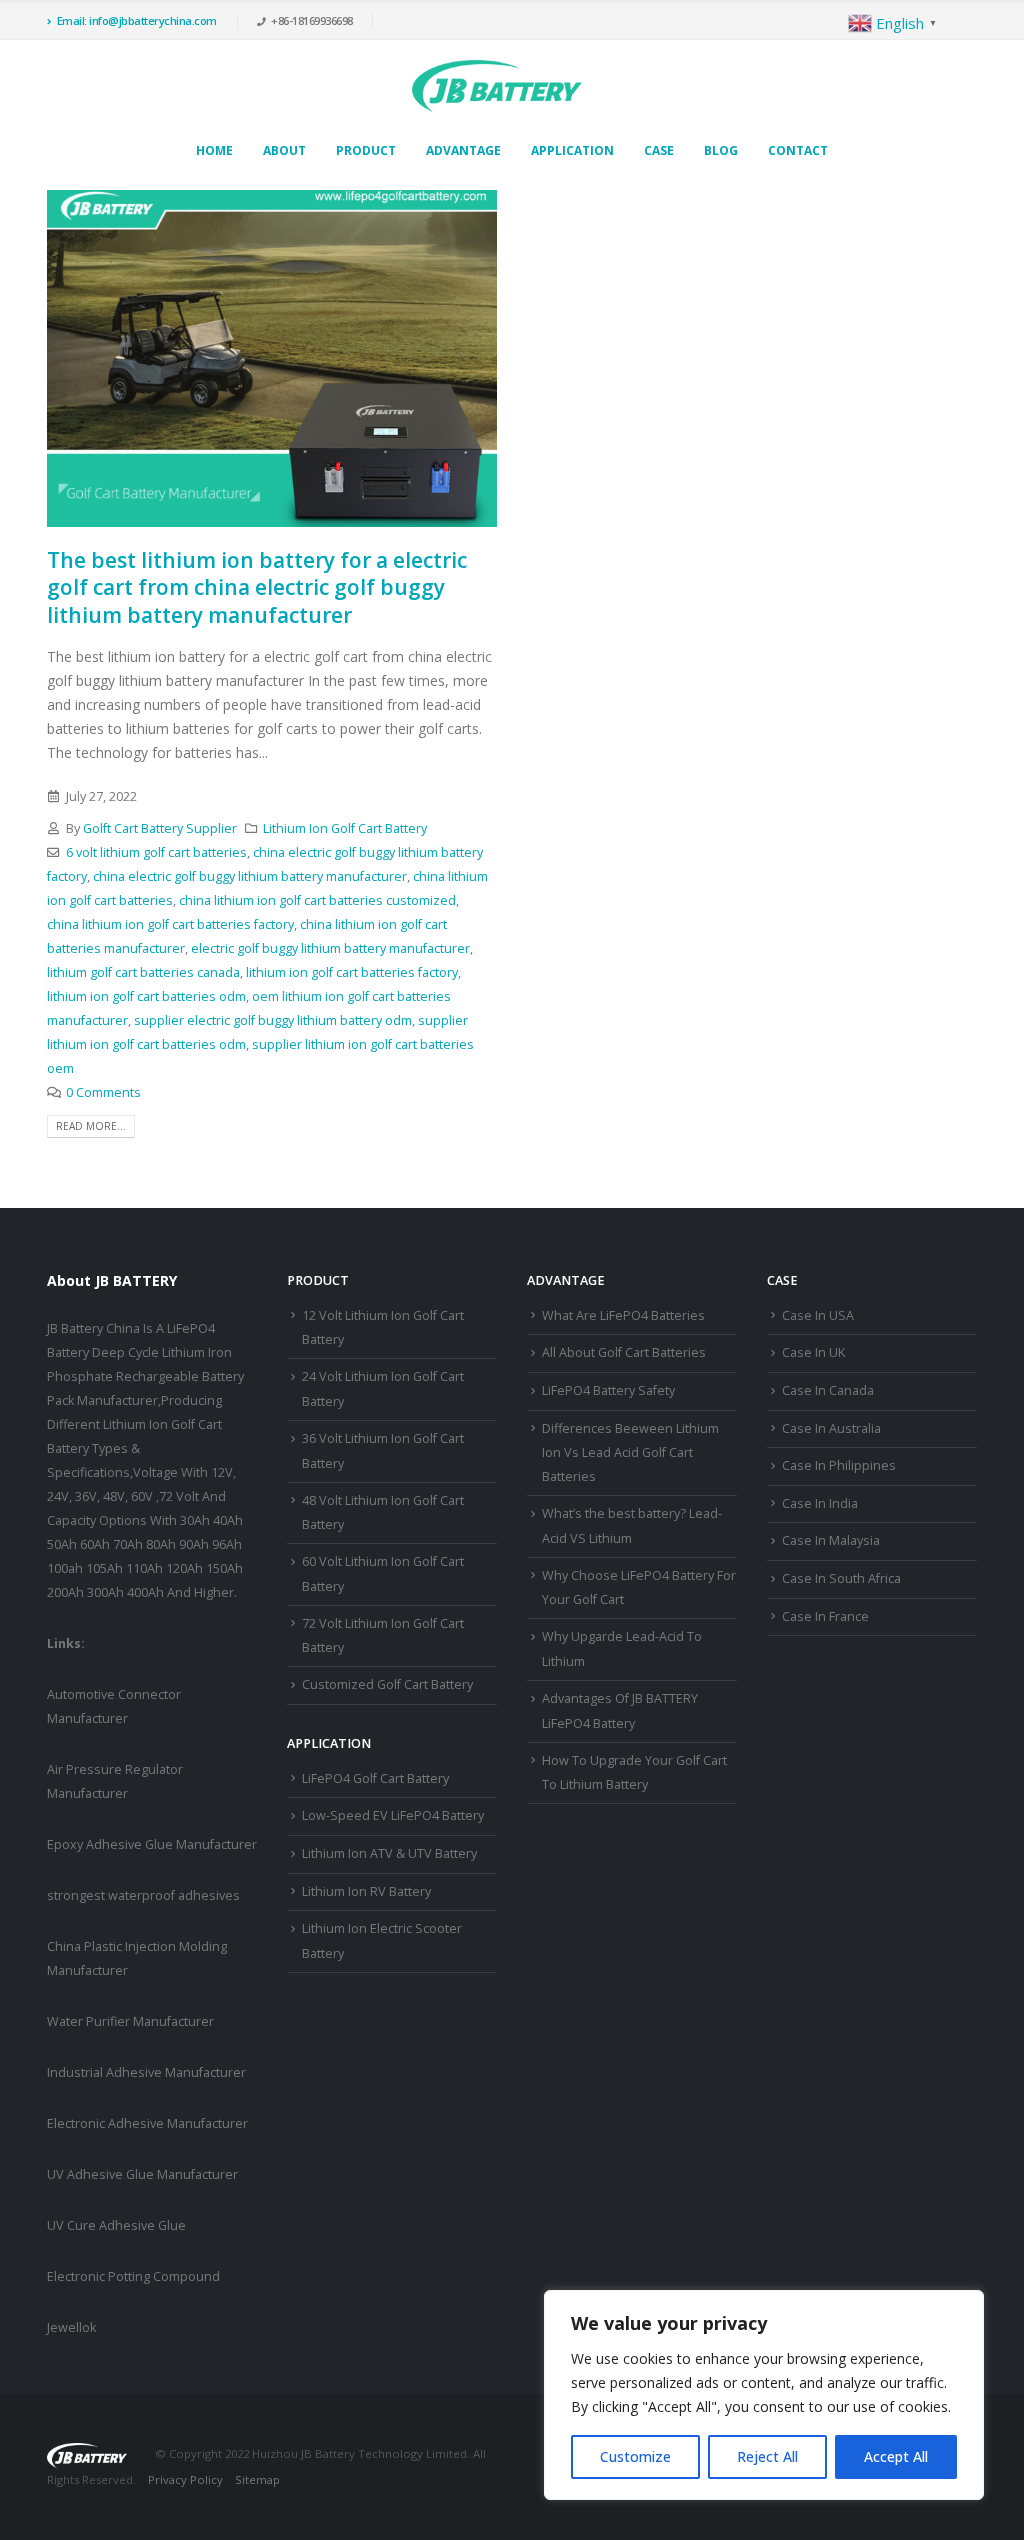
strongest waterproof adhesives (143, 1895)
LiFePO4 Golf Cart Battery (375, 1778)
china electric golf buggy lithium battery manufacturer (250, 876)
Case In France (825, 1616)
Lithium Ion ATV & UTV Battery (389, 1853)
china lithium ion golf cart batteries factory (170, 924)
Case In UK (813, 1352)
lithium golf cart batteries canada (143, 972)
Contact (798, 150)
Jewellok (71, 2327)
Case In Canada (828, 1390)
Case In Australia (831, 1428)
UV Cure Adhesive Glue (116, 2225)
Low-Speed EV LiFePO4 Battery (393, 1815)
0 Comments (103, 1092)
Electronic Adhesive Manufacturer (147, 2123)
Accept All (896, 2456)
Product (366, 150)
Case (659, 150)
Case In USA (818, 1315)
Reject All (767, 2456)
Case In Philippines (839, 1465)
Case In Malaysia (831, 1540)
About (284, 150)
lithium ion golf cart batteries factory (352, 972)
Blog (721, 150)
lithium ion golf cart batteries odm (146, 996)
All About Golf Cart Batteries (624, 1352)
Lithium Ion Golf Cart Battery (345, 828)
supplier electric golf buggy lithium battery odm (273, 1020)
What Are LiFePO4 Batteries (623, 1315)
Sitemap (257, 2479)
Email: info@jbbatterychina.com (137, 20)
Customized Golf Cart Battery (387, 1684)
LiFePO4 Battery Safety (608, 1390)
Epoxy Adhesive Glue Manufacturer (152, 1844)
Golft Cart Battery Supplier (160, 828)
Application (572, 150)
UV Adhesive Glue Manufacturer (142, 2174)
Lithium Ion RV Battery (366, 1891)
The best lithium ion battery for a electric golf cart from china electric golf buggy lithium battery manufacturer (257, 587)
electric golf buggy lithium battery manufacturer (330, 948)
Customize (635, 2456)
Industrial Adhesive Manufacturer (146, 2072)
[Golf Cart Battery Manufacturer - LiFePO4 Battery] (497, 86)
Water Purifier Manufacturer (130, 2021)
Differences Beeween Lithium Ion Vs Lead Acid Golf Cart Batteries (630, 1453)
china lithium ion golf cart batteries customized (317, 900)
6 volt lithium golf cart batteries (156, 852)
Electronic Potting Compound (133, 2276)
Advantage (463, 150)
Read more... (91, 1126)
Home (214, 150)
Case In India (820, 1503)
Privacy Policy (185, 2479)
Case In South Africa (841, 1578)
